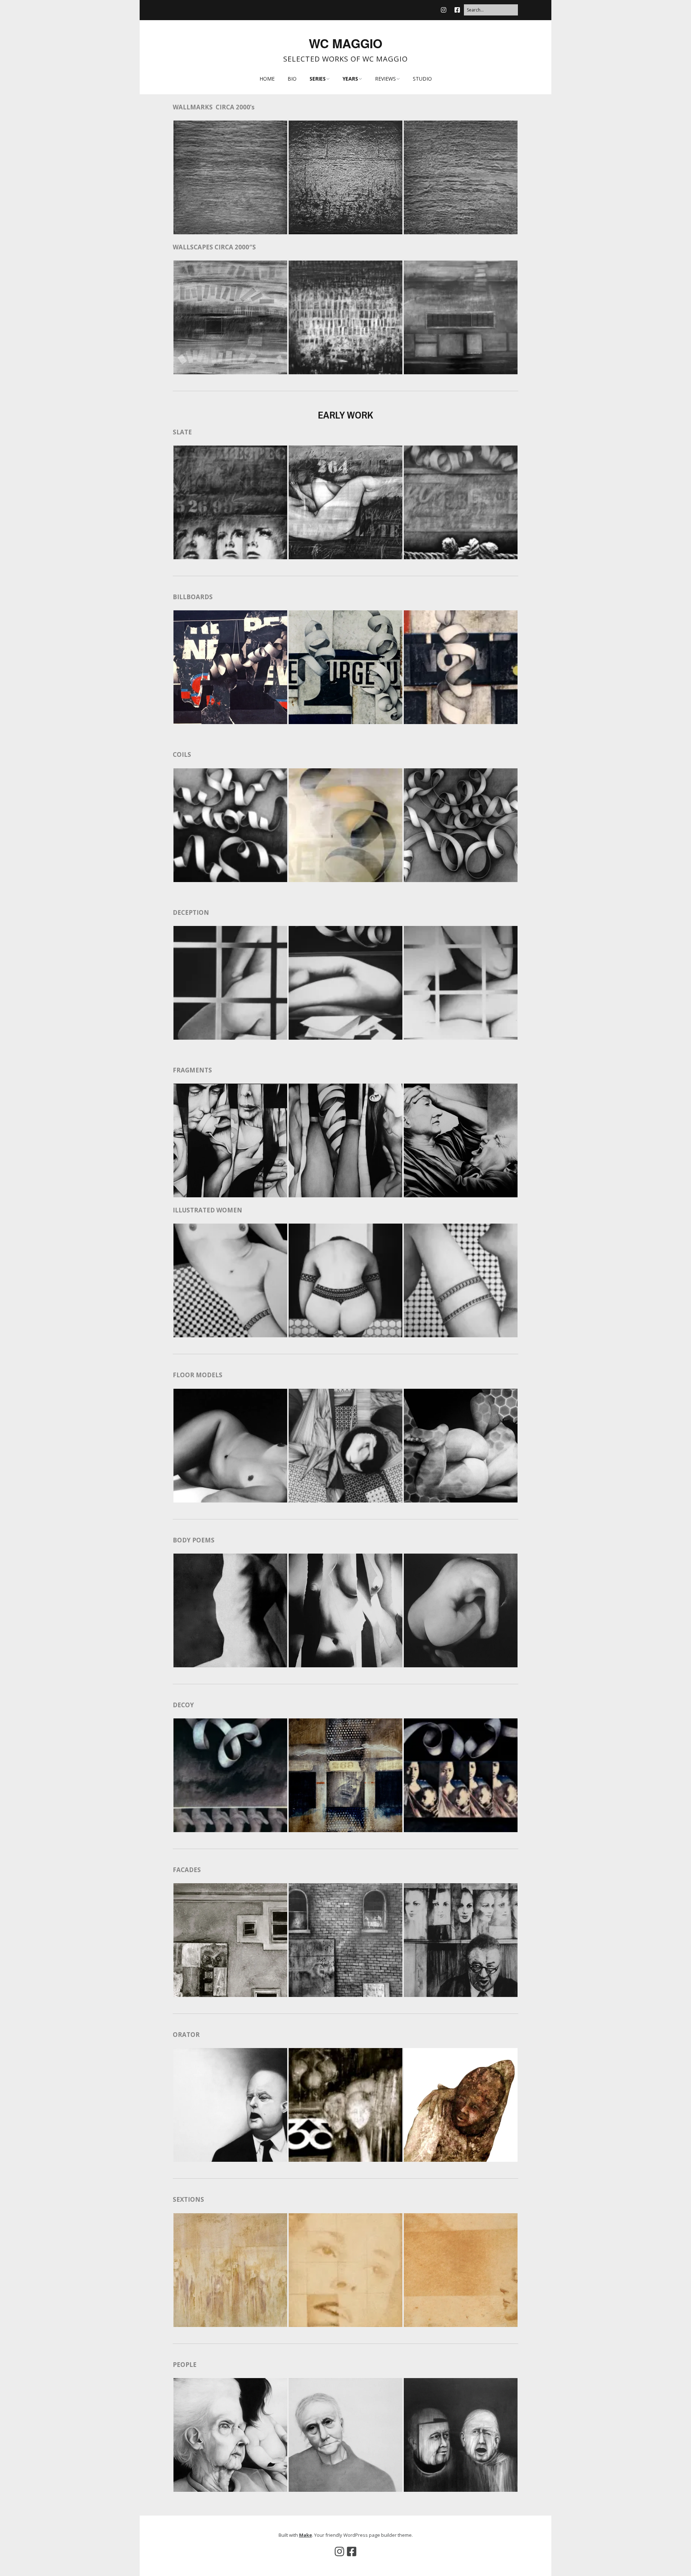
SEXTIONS (188, 2199)
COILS (182, 754)
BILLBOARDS (193, 597)
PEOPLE (185, 2365)
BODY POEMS (194, 1540)
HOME (267, 79)
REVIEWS (385, 79)
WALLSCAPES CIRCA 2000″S (214, 247)
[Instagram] (445, 10)
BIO (292, 79)
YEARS (350, 79)
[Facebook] (457, 10)
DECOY (183, 1705)
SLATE (182, 432)
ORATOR (186, 2035)
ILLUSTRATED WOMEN (207, 1210)
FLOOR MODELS (198, 1375)
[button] (230, 177)
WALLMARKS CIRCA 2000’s (214, 107)
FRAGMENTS (192, 1070)
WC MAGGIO (345, 43)
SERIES (318, 79)
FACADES (187, 1870)
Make (306, 2535)
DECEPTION (192, 912)
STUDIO (422, 79)
